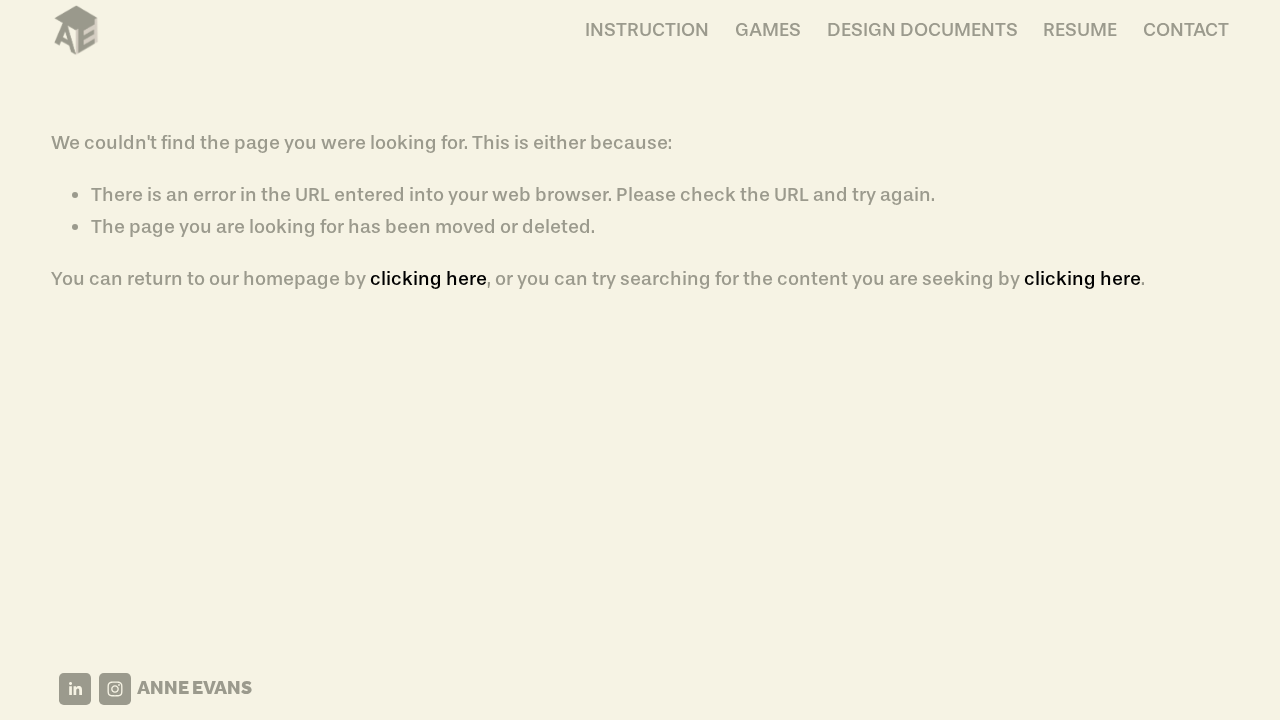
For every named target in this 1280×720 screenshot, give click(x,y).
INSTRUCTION (647, 29)
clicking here (428, 278)
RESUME (1080, 29)
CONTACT (1186, 29)
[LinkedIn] (75, 689)
